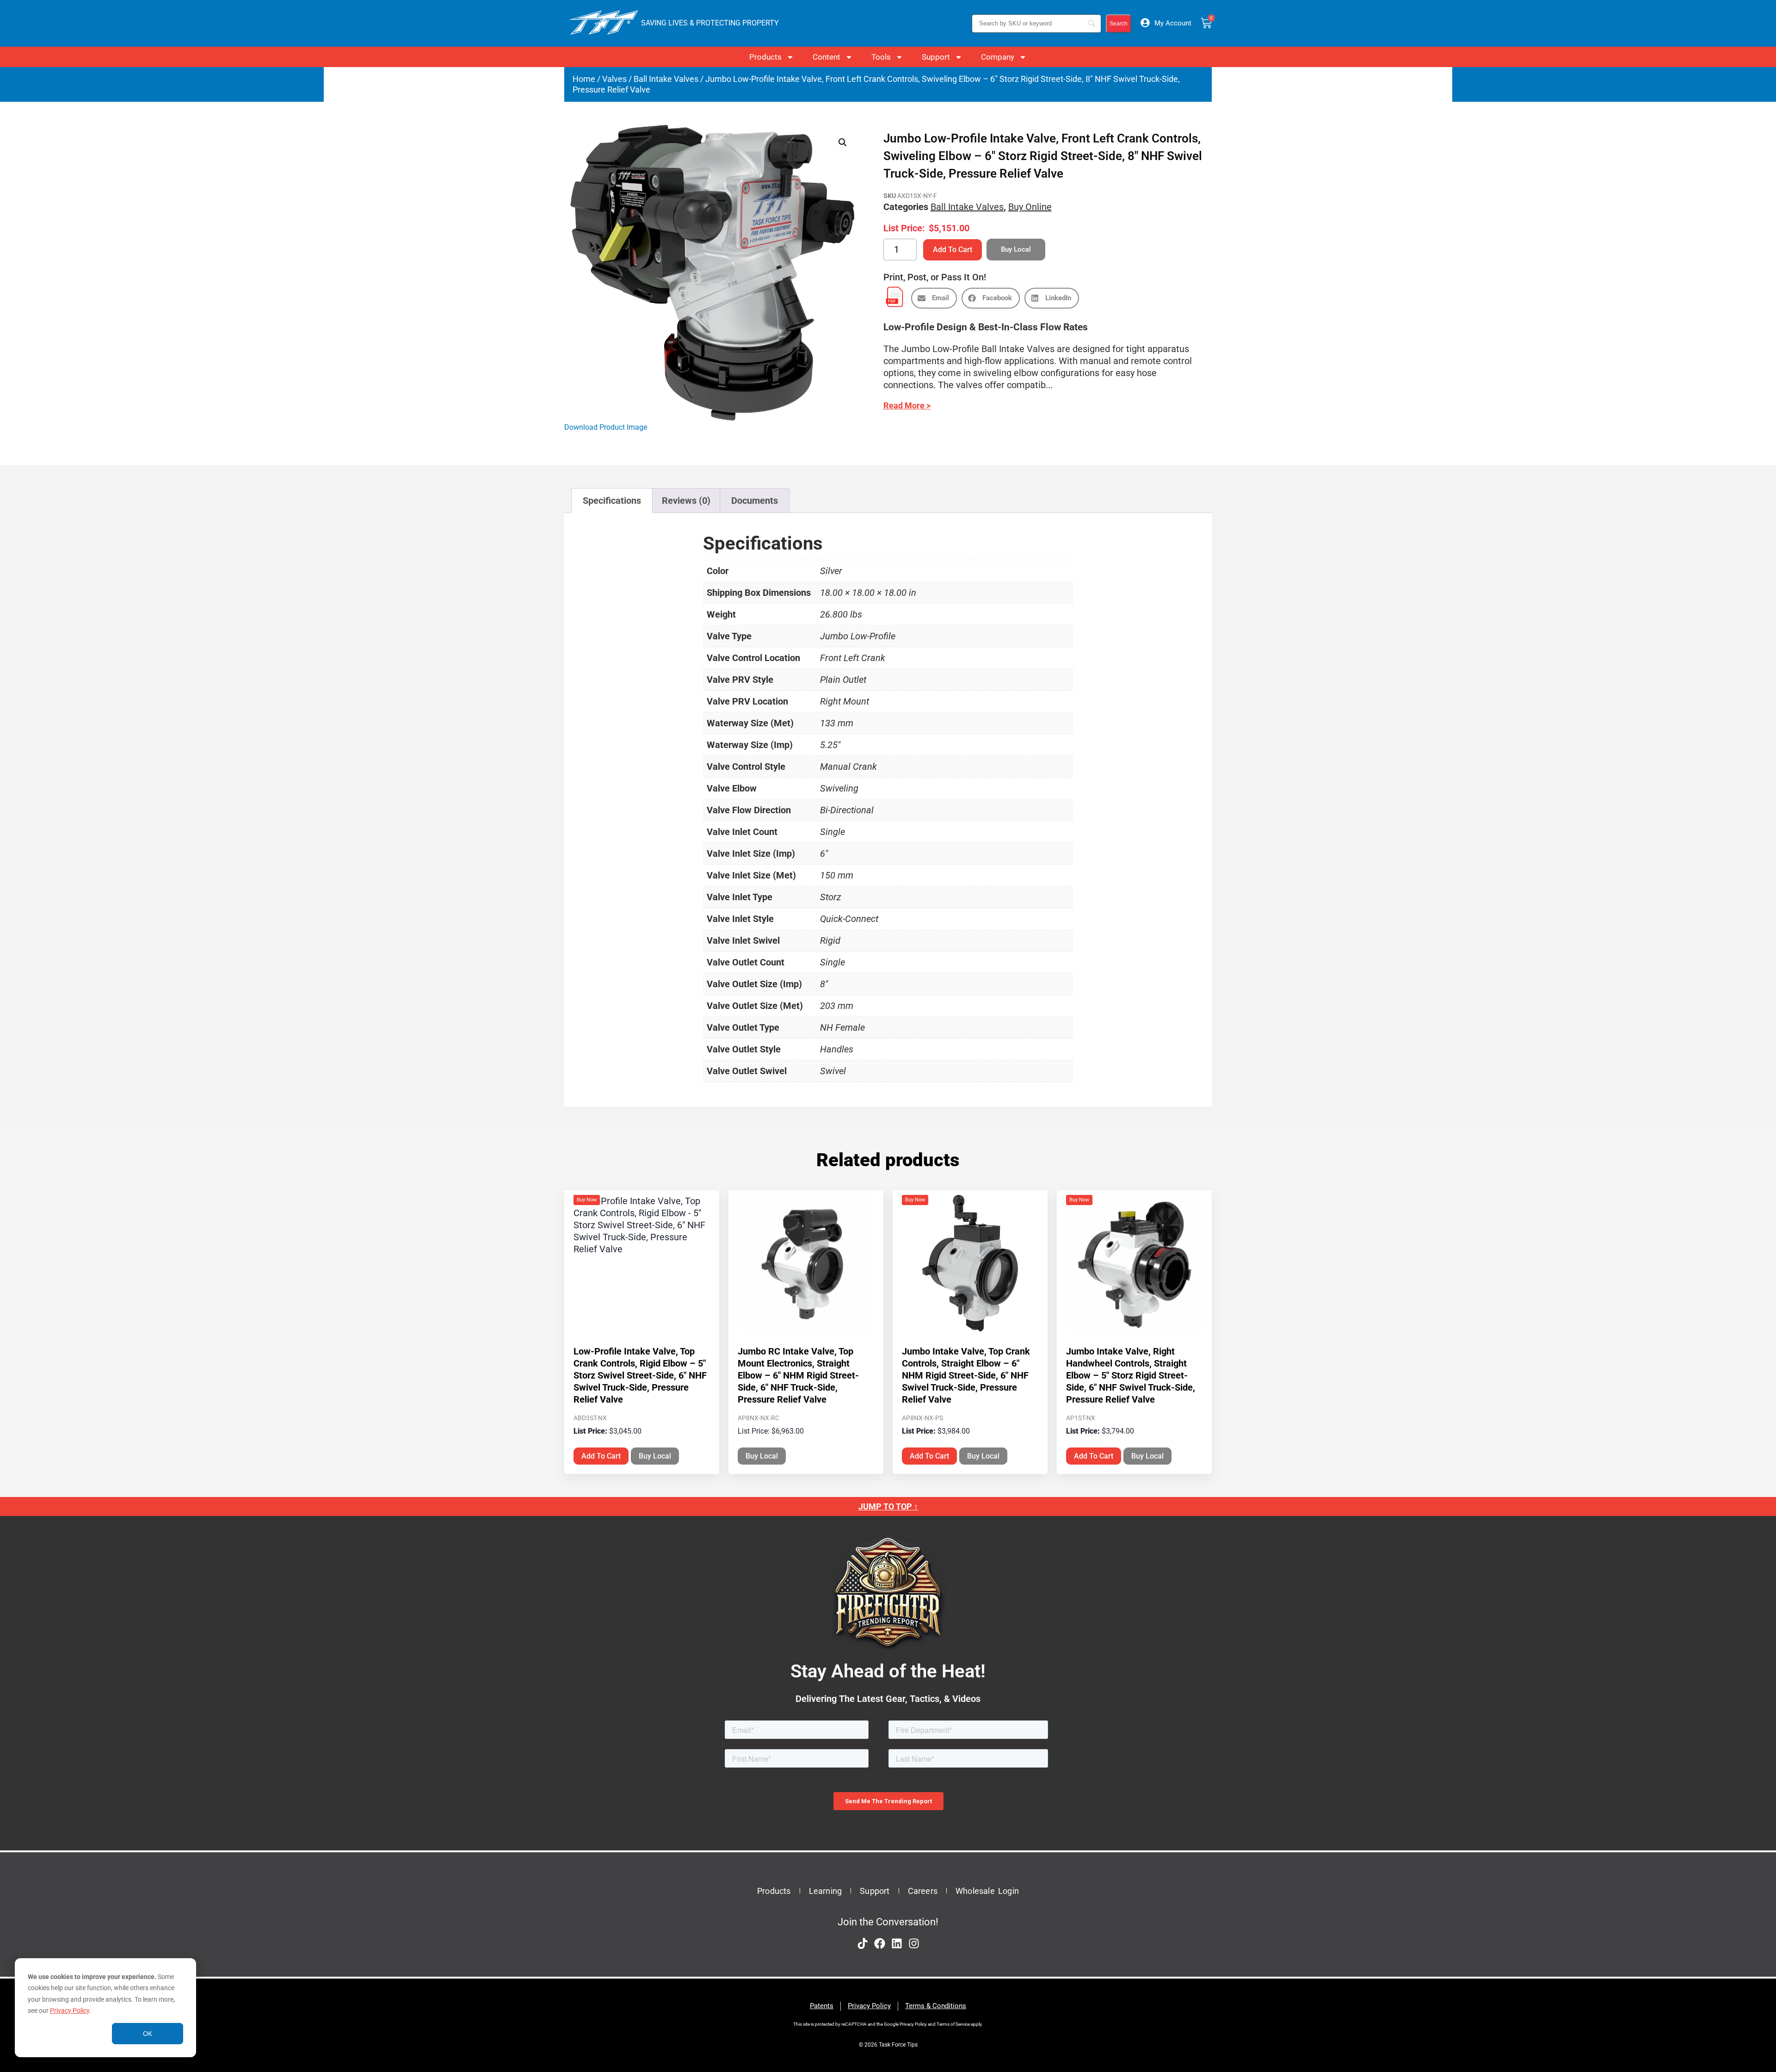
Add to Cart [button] (601, 1456)
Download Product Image (606, 427)
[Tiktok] (863, 1943)
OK (148, 2034)
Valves (614, 79)
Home (584, 79)
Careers (923, 1891)
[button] (843, 142)
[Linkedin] (897, 1943)
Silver (831, 571)
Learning (826, 1891)
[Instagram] (914, 1943)
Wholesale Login (987, 1891)
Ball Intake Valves (666, 79)
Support (936, 57)
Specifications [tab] (612, 501)
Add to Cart (953, 250)
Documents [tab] (755, 501)
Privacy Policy (70, 2010)
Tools (881, 57)
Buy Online (1030, 207)
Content (826, 57)
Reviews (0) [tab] (686, 501)
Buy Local (655, 1456)
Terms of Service (953, 2024)
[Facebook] (880, 1943)
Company (998, 57)
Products (765, 57)
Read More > (907, 405)
